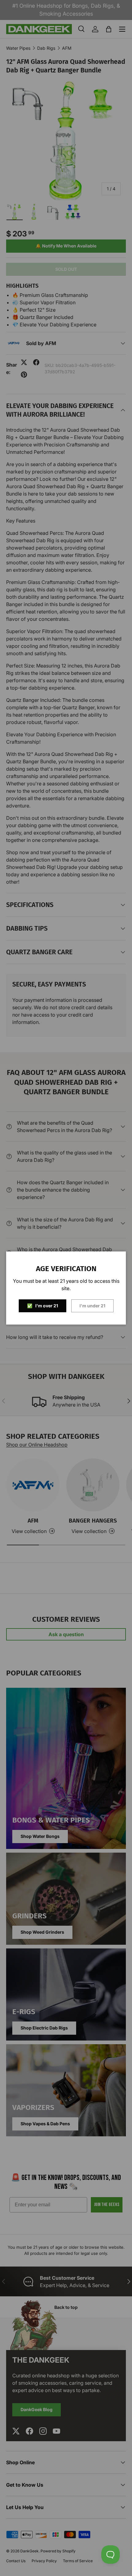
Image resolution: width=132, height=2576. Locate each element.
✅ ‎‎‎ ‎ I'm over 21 (43, 1306)
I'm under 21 (92, 1306)
